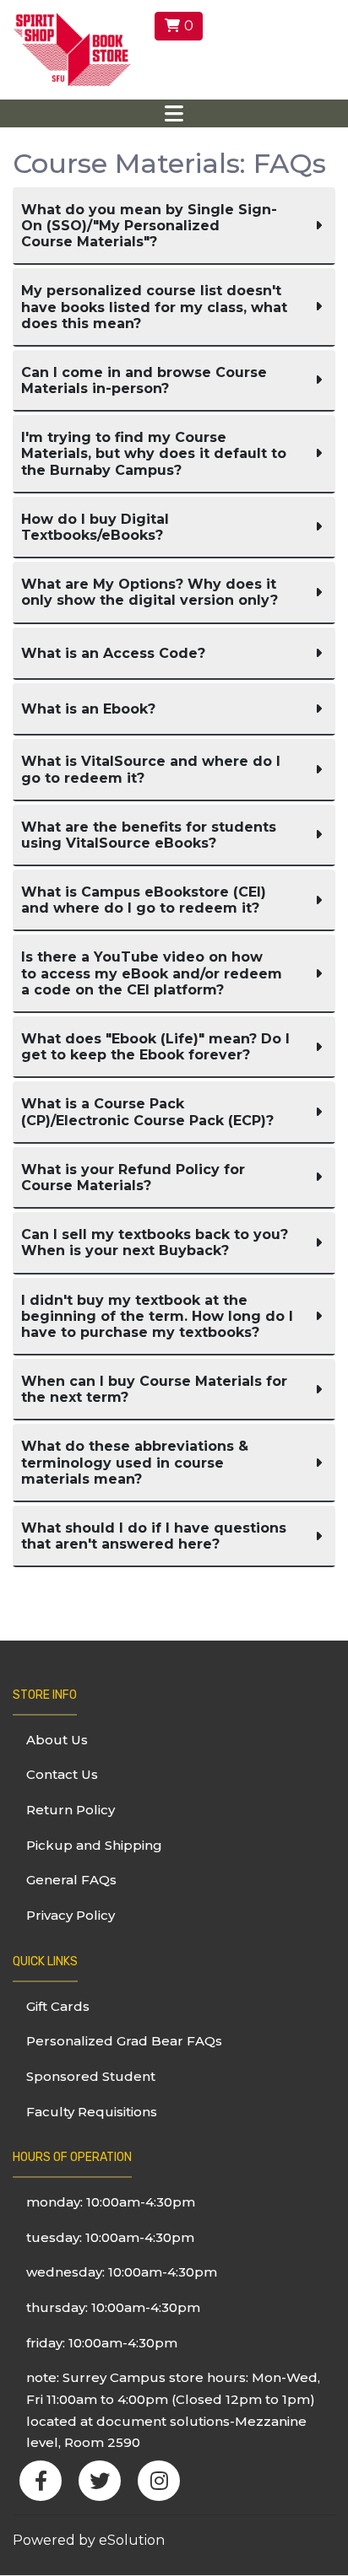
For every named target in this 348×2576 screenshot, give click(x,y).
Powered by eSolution (89, 2540)
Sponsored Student (91, 2076)
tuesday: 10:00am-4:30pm (110, 2237)
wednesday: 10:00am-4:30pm (122, 2272)
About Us (57, 1740)
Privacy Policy (71, 1915)
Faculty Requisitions (92, 2112)
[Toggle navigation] (174, 113)
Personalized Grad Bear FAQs (124, 2041)
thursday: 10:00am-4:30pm (113, 2307)
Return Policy (71, 1810)
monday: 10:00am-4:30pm (111, 2202)
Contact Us (62, 1774)
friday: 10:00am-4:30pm (102, 2343)
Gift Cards (58, 2006)
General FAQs (71, 1880)
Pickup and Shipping (94, 1845)
